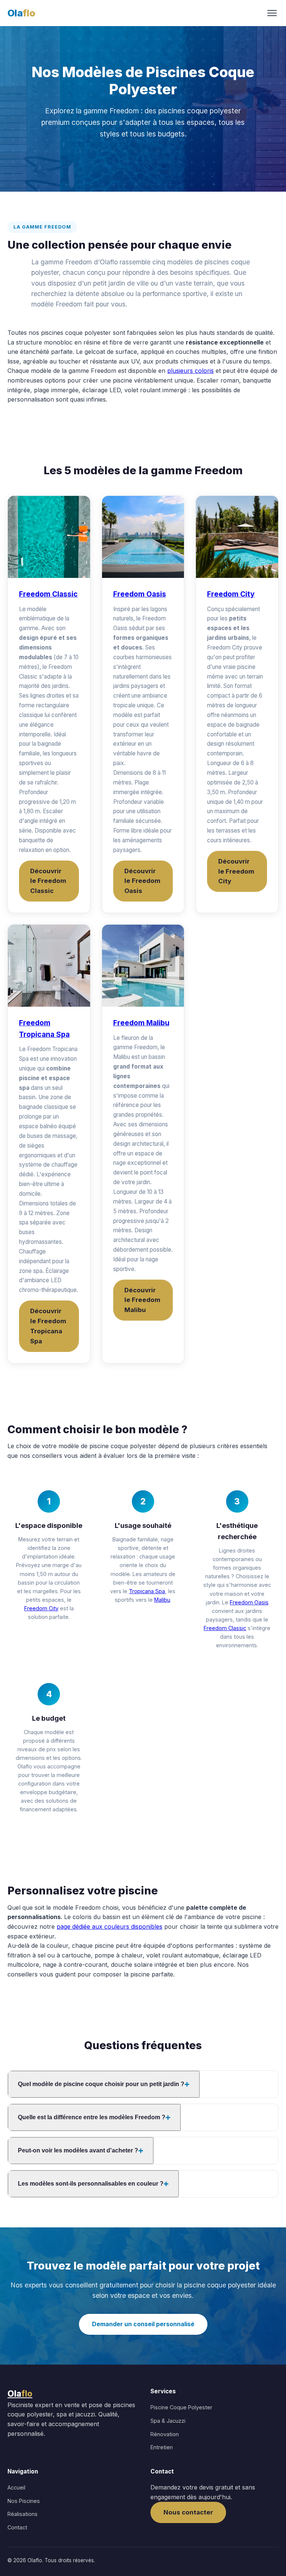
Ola (21, 13)
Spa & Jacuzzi (168, 2421)
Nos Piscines (24, 2501)
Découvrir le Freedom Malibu (142, 1300)
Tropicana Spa (147, 1591)
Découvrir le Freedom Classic (48, 881)
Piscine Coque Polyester (181, 2407)
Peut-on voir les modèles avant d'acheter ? (78, 2150)
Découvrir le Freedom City (236, 871)
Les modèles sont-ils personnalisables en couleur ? (91, 2184)
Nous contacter (188, 2512)
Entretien (162, 2447)
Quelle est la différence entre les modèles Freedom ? (92, 2117)
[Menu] (272, 13)
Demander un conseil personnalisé (143, 2324)
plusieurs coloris (190, 371)
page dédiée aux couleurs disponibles (109, 1927)
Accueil (16, 2487)
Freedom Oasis (140, 594)
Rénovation (165, 2434)
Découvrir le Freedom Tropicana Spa (48, 1326)
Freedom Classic (48, 594)
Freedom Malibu (141, 1023)
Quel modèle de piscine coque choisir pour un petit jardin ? (101, 2084)
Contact (17, 2527)
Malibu (162, 1600)
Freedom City (231, 594)
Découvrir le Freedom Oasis (142, 881)
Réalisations (23, 2514)
